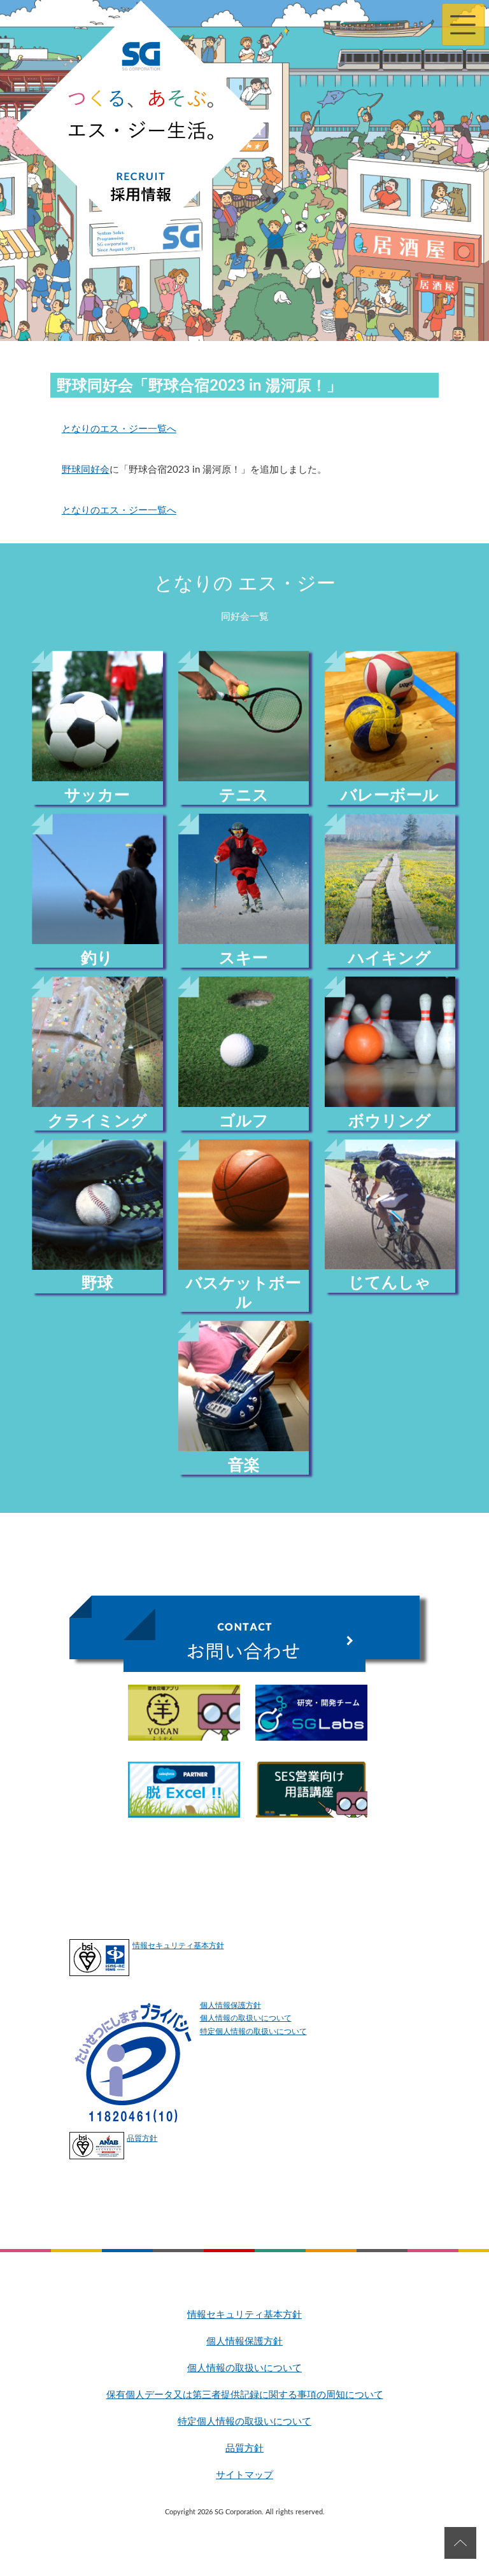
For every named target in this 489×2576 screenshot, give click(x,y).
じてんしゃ (390, 1283)
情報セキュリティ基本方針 (178, 1946)
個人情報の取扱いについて (246, 2018)
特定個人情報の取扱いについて (253, 2031)
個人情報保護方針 (230, 2005)
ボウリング (390, 1121)
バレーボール (390, 796)
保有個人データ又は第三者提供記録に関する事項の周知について (245, 2395)
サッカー (97, 796)
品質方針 (142, 2138)
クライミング (97, 1121)
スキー (244, 958)
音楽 (244, 1466)
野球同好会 (86, 470)
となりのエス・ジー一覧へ (119, 429)
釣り (97, 958)
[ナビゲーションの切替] (463, 24)
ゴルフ (244, 1121)
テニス (244, 796)
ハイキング (390, 958)
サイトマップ (244, 2475)
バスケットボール (244, 1293)
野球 (97, 1284)
